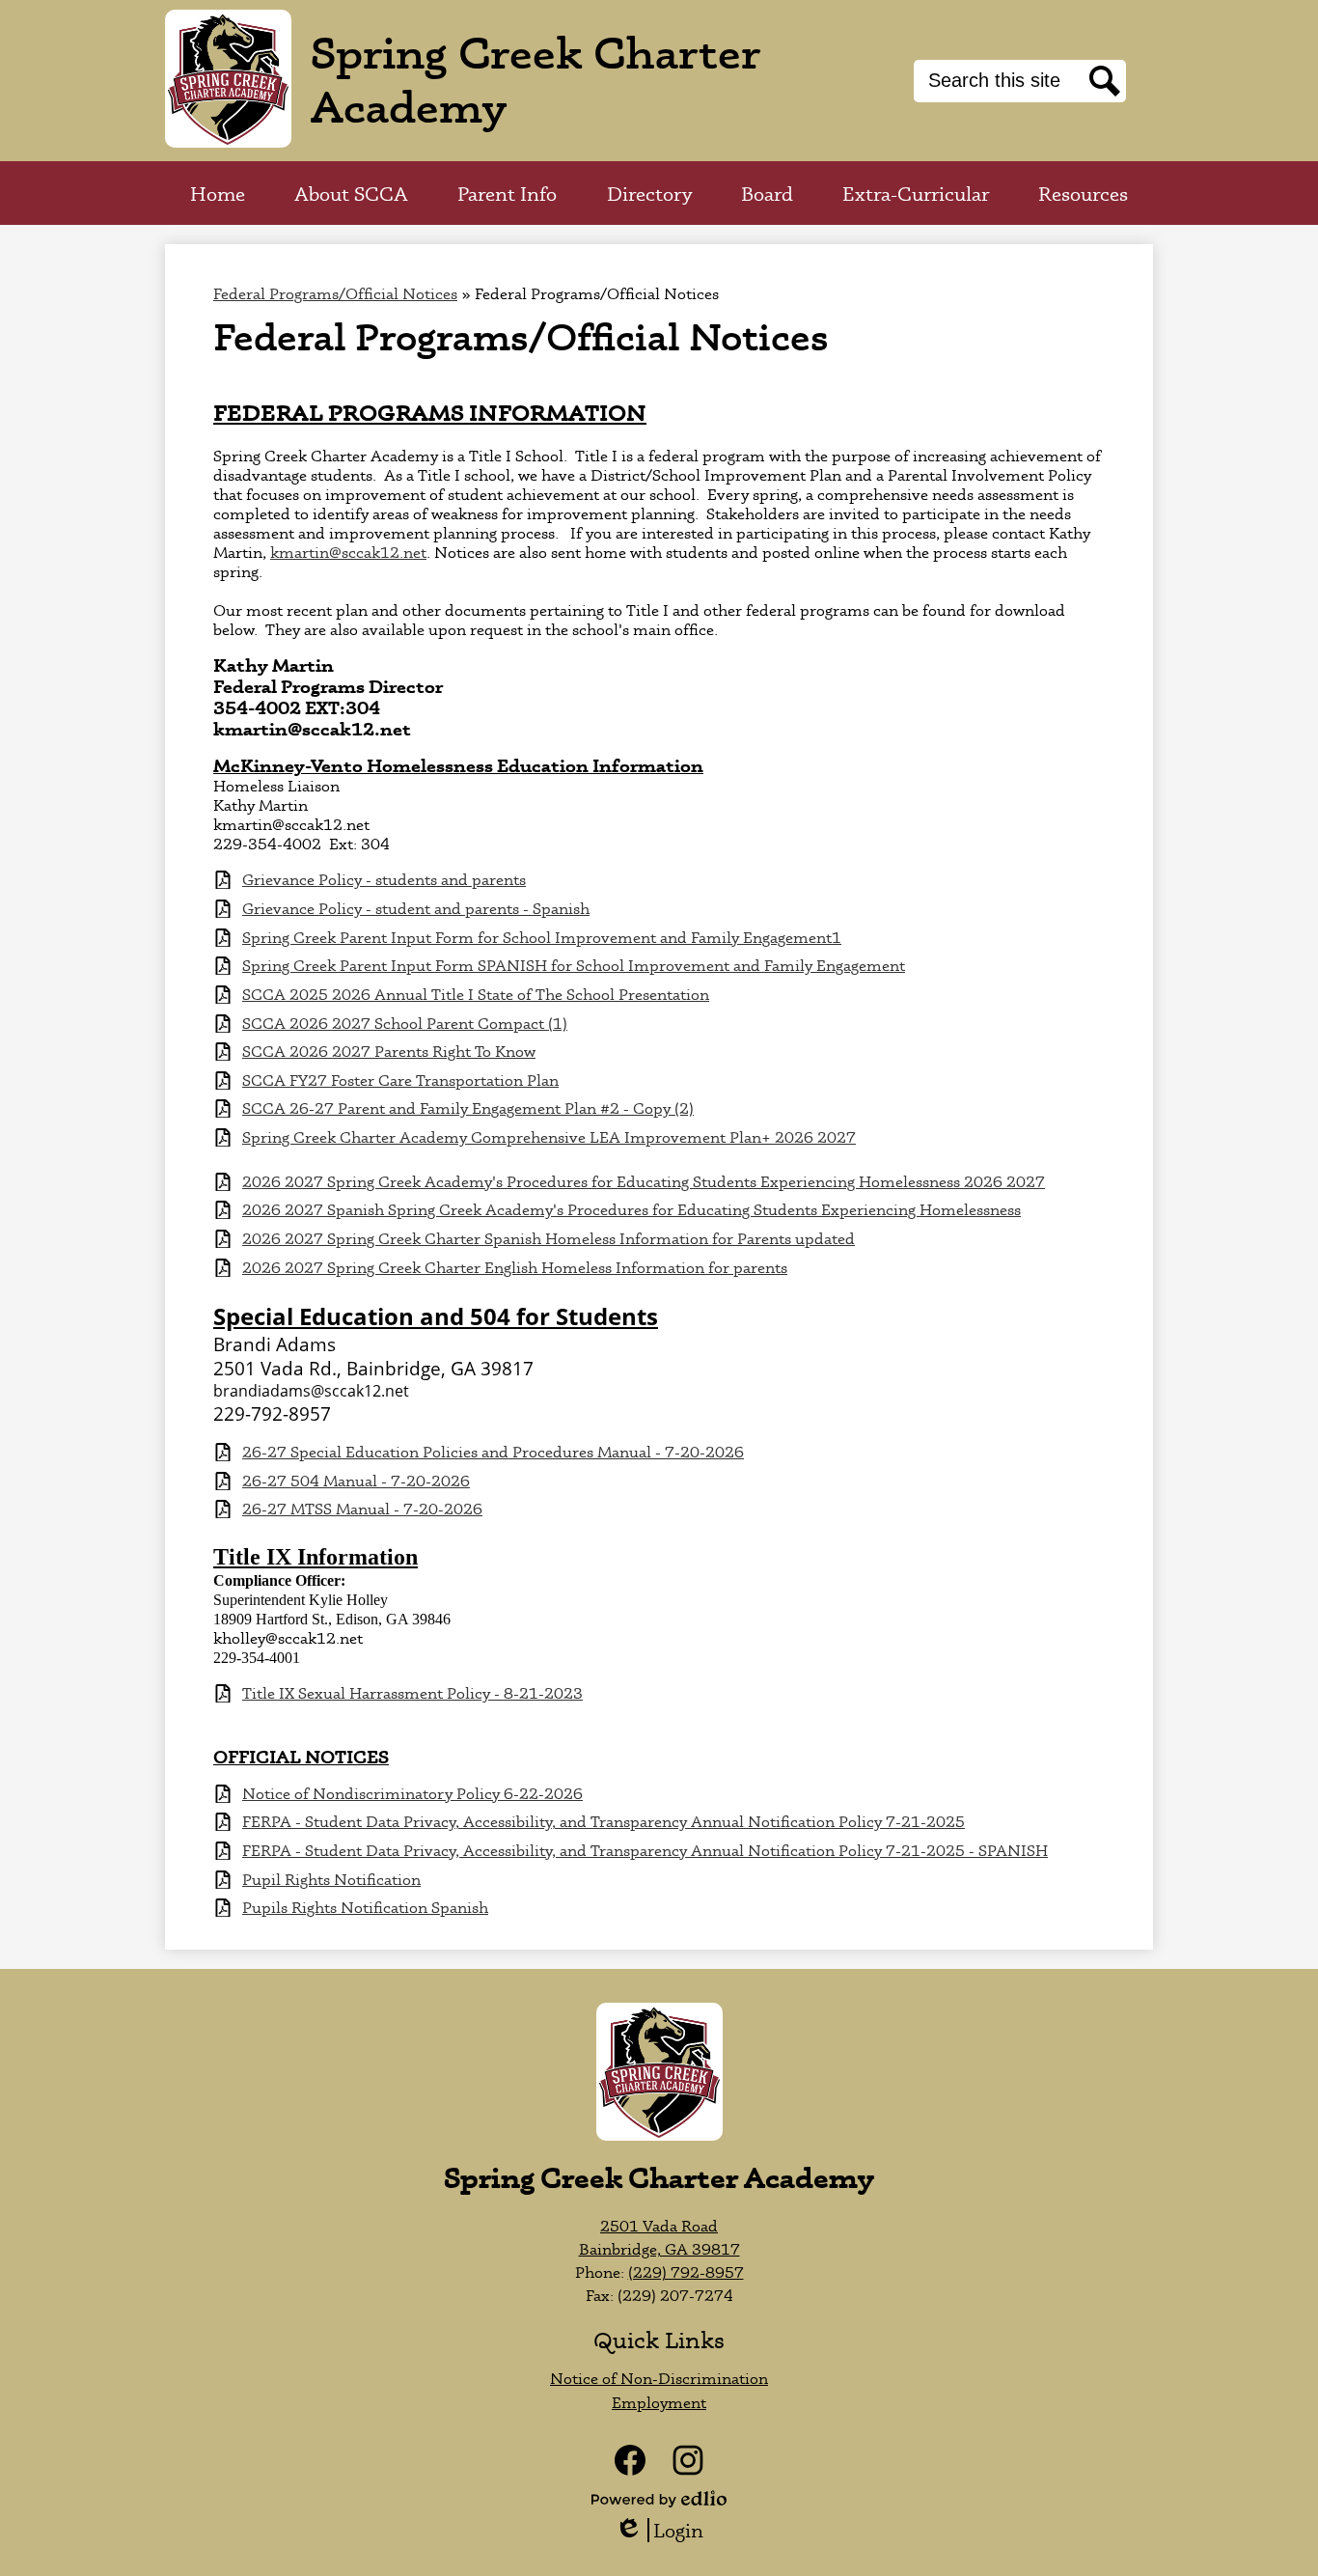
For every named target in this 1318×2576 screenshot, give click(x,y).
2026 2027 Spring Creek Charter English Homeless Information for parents (515, 1268)
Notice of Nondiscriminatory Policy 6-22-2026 (412, 1794)
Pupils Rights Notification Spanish (365, 1908)
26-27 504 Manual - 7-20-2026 (356, 1481)
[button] (351, 193)
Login (666, 2530)
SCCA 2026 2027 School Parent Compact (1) (405, 1024)
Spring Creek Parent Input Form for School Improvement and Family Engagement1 (542, 938)
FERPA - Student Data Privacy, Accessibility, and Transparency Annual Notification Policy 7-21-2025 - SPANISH (645, 1851)
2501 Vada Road (659, 2226)
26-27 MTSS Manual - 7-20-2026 (362, 1509)
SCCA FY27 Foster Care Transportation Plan (400, 1080)
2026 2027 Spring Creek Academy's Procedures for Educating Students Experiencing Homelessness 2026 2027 (644, 1182)
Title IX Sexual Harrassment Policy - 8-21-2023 (412, 1693)
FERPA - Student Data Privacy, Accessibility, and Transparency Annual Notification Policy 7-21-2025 (604, 1822)
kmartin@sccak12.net (348, 552)
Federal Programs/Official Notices (335, 293)
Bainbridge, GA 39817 (659, 2249)
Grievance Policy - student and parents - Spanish (416, 909)
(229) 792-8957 (686, 2272)
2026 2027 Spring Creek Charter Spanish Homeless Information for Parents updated (549, 1239)
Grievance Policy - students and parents (384, 880)
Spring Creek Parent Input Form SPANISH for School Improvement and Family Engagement (574, 966)
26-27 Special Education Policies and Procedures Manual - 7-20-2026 (493, 1452)
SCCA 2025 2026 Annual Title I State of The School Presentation (476, 995)
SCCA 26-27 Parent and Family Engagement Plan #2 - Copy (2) (468, 1108)
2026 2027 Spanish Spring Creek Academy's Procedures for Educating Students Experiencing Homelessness (632, 1210)
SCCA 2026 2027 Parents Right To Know (389, 1052)
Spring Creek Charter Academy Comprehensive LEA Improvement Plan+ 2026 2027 (549, 1137)
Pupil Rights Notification (331, 1880)
